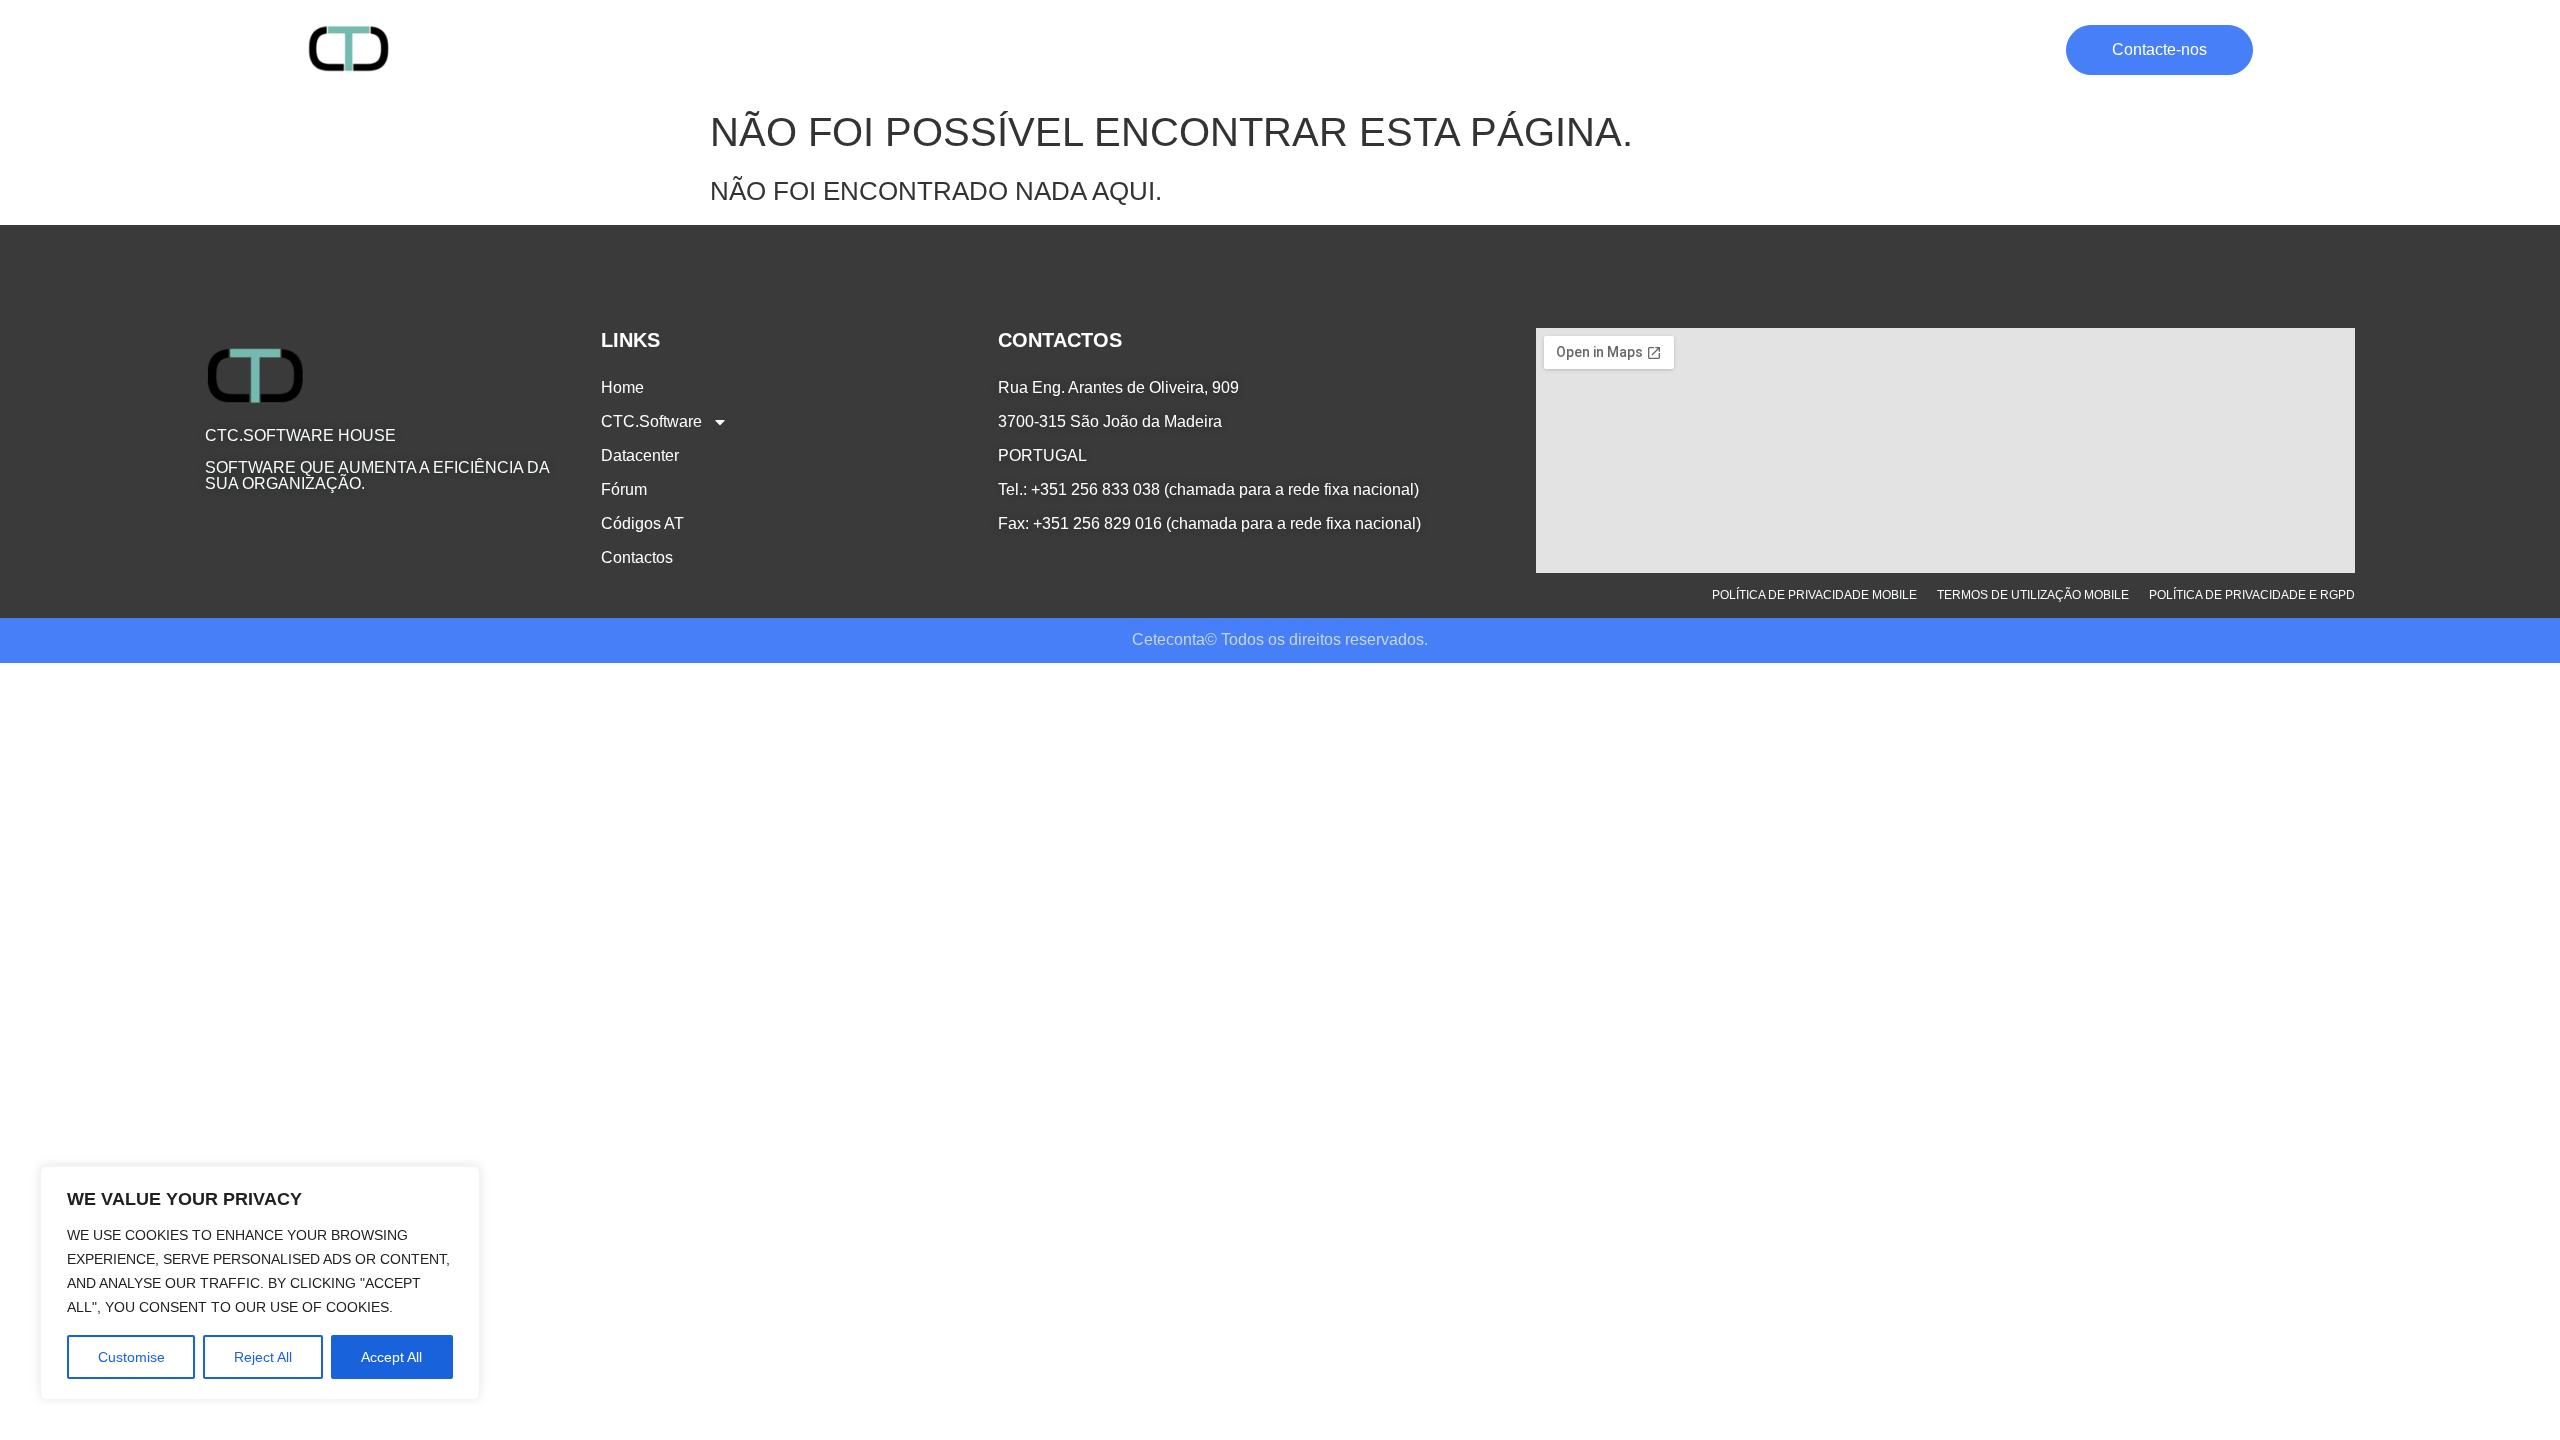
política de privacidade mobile (1814, 595)
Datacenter (1716, 49)
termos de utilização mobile (2033, 595)
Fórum (1808, 49)
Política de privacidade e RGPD (2252, 595)
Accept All (391, 1357)
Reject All (263, 1357)
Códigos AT (1902, 49)
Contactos (2010, 49)
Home (1468, 49)
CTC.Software (1570, 49)
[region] (260, 1283)
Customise (131, 1357)
